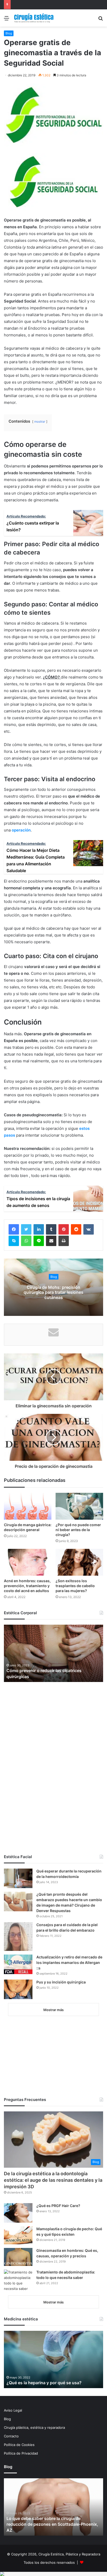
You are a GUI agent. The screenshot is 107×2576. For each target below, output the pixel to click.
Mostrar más (53, 2010)
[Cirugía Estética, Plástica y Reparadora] (34, 18)
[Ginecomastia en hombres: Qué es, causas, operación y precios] (18, 2257)
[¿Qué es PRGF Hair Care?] (18, 2213)
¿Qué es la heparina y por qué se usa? (44, 2383)
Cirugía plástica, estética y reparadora (34, 2427)
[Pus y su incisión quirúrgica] (18, 1989)
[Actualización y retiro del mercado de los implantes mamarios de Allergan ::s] (18, 1964)
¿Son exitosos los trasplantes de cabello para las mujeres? (75, 1586)
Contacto (11, 2436)
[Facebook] (14, 1229)
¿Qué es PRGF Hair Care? (58, 2206)
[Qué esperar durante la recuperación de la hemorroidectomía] (18, 1878)
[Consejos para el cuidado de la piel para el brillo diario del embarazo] (18, 1937)
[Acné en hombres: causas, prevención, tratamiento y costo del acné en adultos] (28, 1562)
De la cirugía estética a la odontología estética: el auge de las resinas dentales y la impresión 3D (53, 2180)
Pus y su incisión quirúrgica (61, 1982)
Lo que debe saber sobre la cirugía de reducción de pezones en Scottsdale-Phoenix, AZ (52, 2524)
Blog (9, 33)
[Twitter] (26, 1229)
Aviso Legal (13, 2410)
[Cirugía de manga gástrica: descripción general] (28, 1506)
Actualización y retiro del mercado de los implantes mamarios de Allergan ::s (69, 1962)
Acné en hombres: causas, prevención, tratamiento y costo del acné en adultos (27, 1586)
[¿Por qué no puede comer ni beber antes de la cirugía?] (79, 1506)
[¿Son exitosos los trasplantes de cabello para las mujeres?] (79, 1562)
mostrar (40, 421)
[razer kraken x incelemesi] (53, 2574)
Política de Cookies (19, 2445)
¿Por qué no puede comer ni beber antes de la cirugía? (78, 1530)
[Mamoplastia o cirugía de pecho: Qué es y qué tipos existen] (18, 2235)
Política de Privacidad (21, 2453)
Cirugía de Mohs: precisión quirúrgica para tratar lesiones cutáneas (53, 1292)
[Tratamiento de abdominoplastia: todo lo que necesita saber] (18, 2281)
